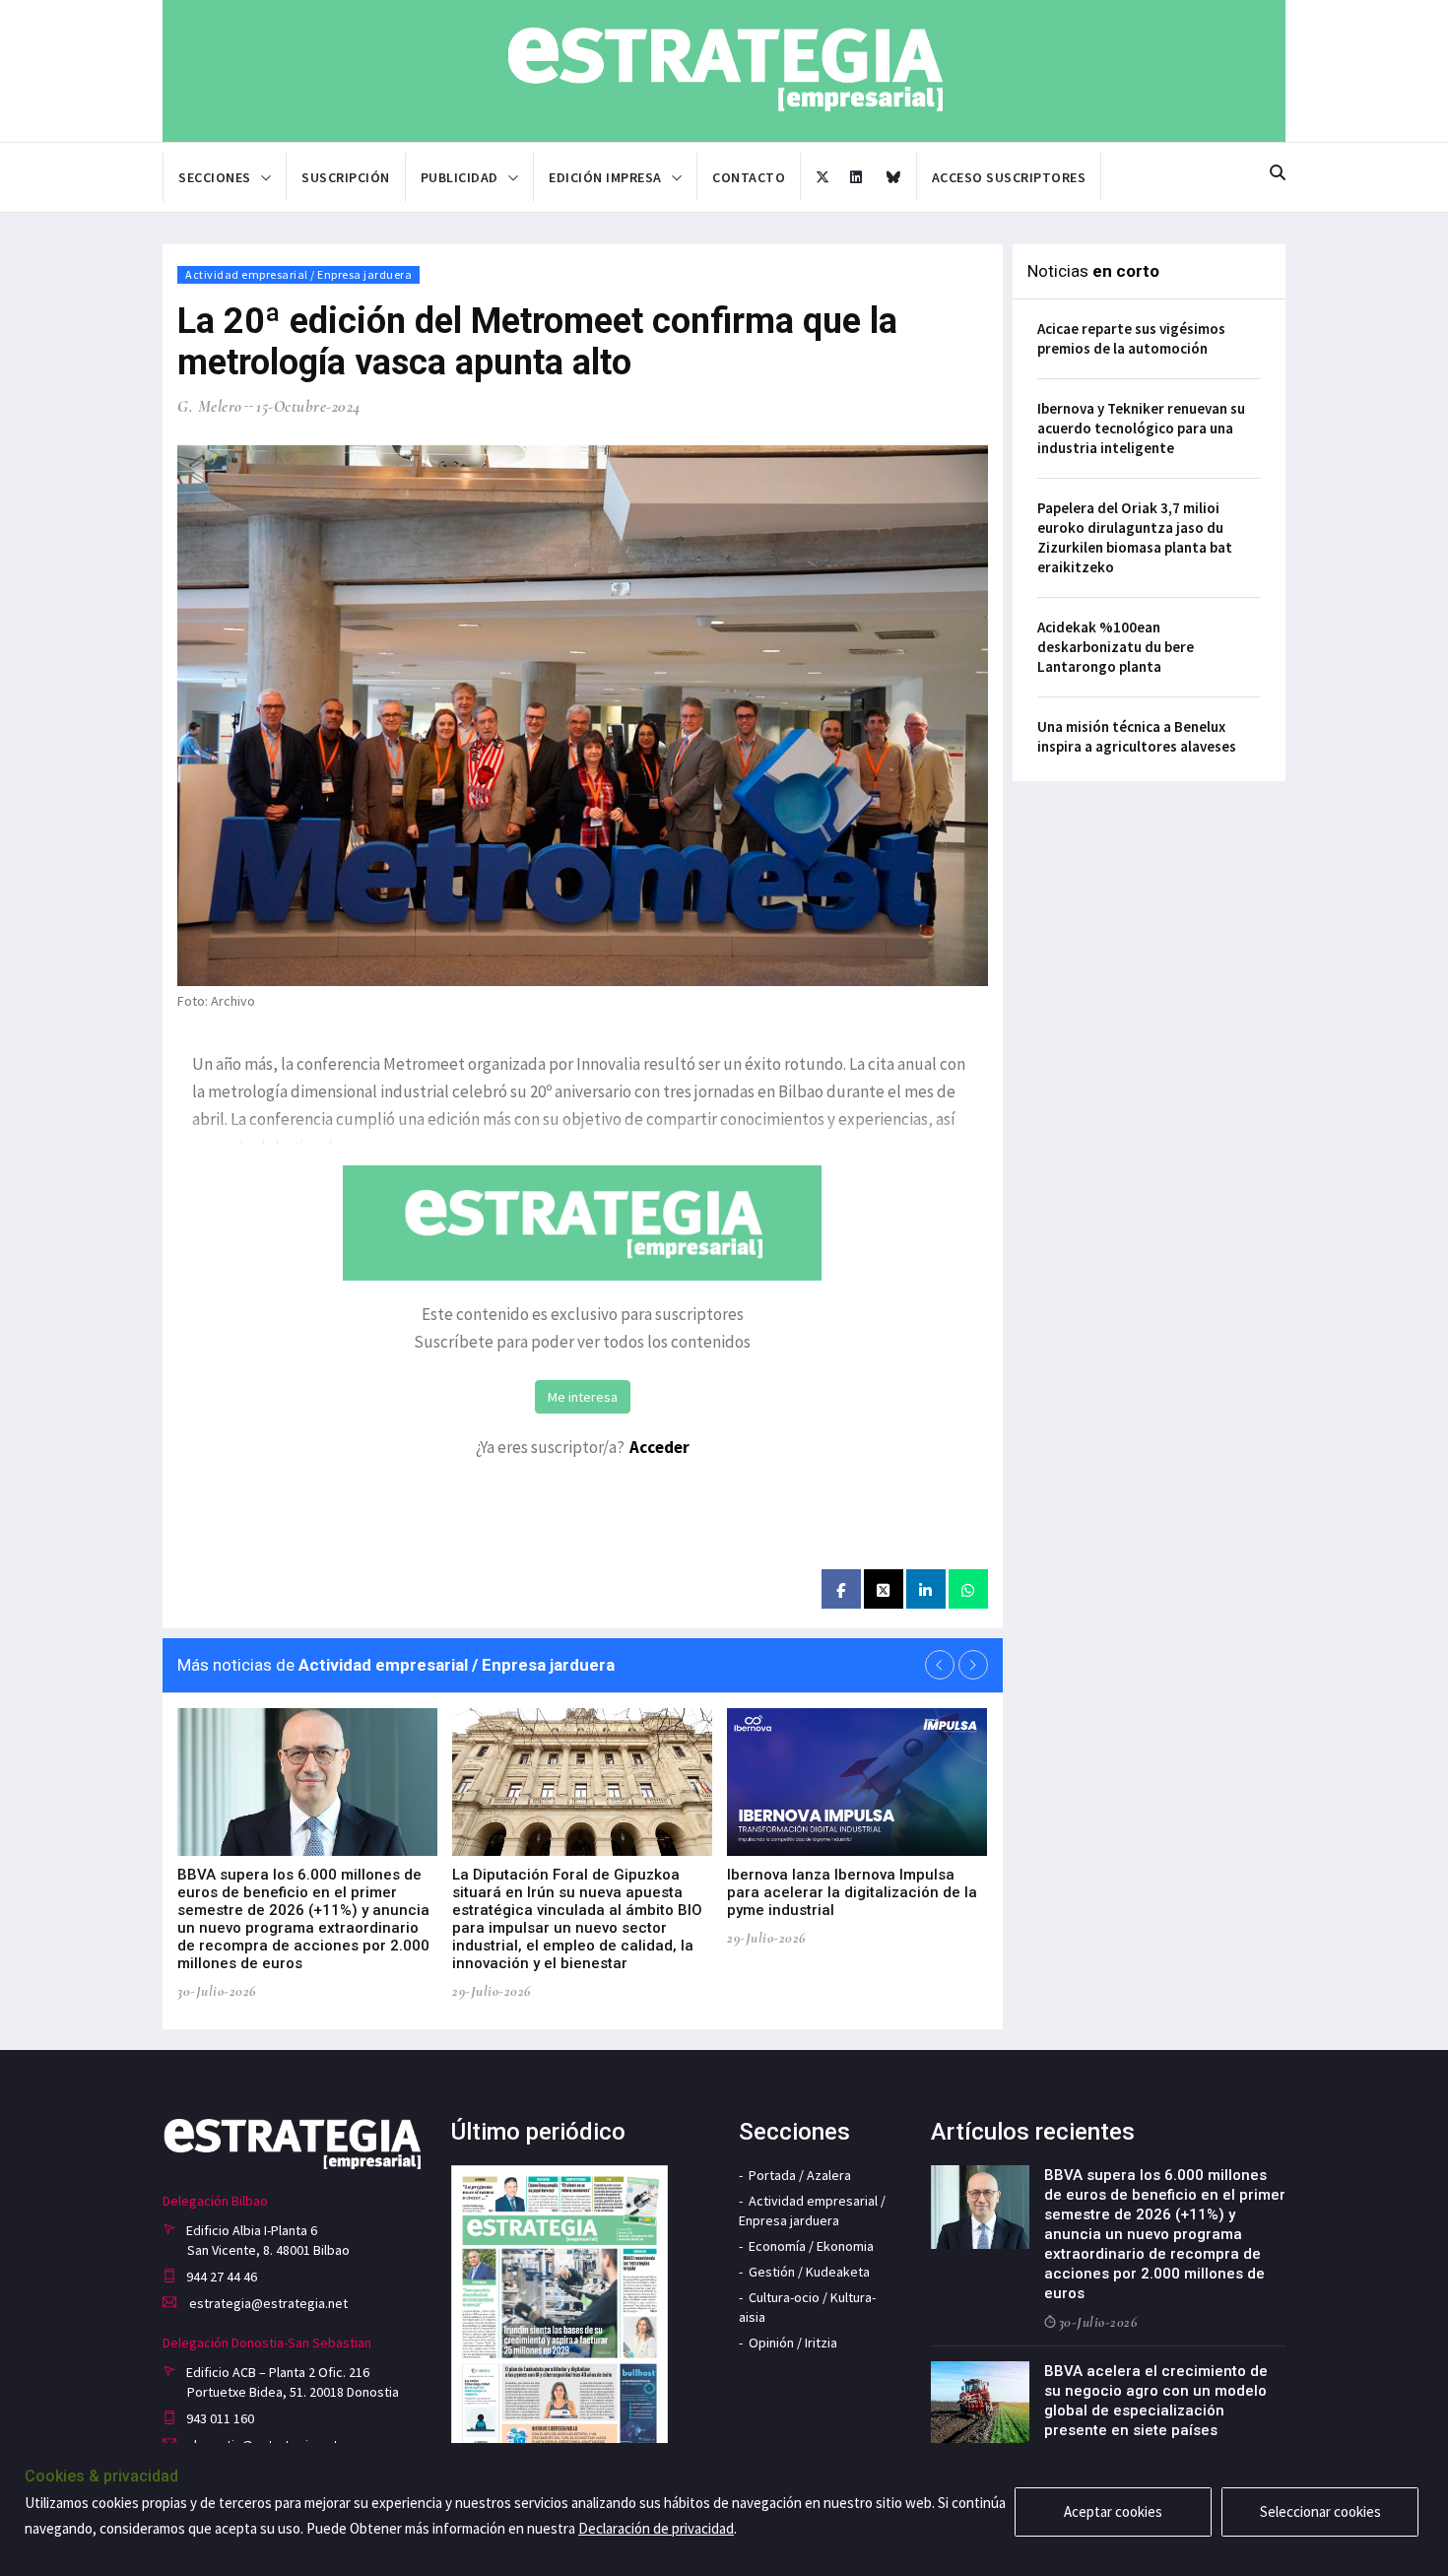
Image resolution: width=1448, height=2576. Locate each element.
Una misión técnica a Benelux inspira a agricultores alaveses (1137, 736)
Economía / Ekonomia (811, 2246)
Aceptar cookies (1113, 2511)
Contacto (749, 177)
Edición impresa (605, 177)
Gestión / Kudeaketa (809, 2272)
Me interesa (583, 1397)
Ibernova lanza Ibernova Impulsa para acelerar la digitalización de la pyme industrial (852, 1892)
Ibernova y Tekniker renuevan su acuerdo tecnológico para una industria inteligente (1141, 428)
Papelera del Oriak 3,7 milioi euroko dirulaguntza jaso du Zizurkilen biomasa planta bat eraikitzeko (1135, 537)
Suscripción (346, 177)
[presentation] (940, 1665)
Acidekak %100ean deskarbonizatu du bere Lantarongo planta (1116, 647)
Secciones (215, 177)
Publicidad (460, 177)
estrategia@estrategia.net (267, 2303)
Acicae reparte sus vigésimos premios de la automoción (1131, 338)
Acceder (659, 1447)
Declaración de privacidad (656, 2528)
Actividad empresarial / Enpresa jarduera (298, 274)
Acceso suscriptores (1009, 177)
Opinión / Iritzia (793, 2343)
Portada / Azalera (800, 2175)
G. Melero (210, 406)
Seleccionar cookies (1320, 2511)
